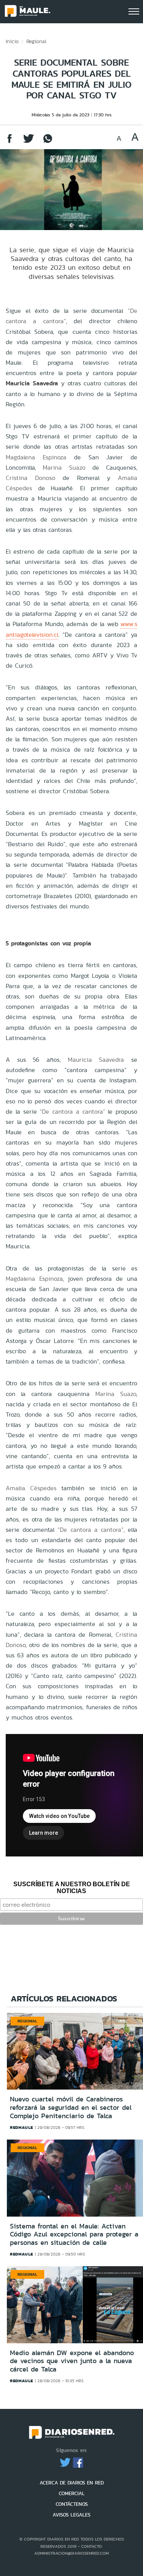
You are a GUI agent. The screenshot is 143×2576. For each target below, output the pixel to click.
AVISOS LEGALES (71, 2515)
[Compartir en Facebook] (10, 142)
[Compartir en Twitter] (29, 142)
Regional (36, 41)
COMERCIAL (72, 2493)
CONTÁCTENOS (72, 2504)
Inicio (12, 41)
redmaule (22, 2127)
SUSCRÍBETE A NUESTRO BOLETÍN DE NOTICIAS (72, 1888)
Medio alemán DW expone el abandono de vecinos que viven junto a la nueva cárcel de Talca (72, 2361)
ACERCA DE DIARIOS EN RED (72, 2483)
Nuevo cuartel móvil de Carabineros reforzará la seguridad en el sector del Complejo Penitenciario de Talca (71, 2107)
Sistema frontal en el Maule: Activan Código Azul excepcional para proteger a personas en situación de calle (74, 2234)
